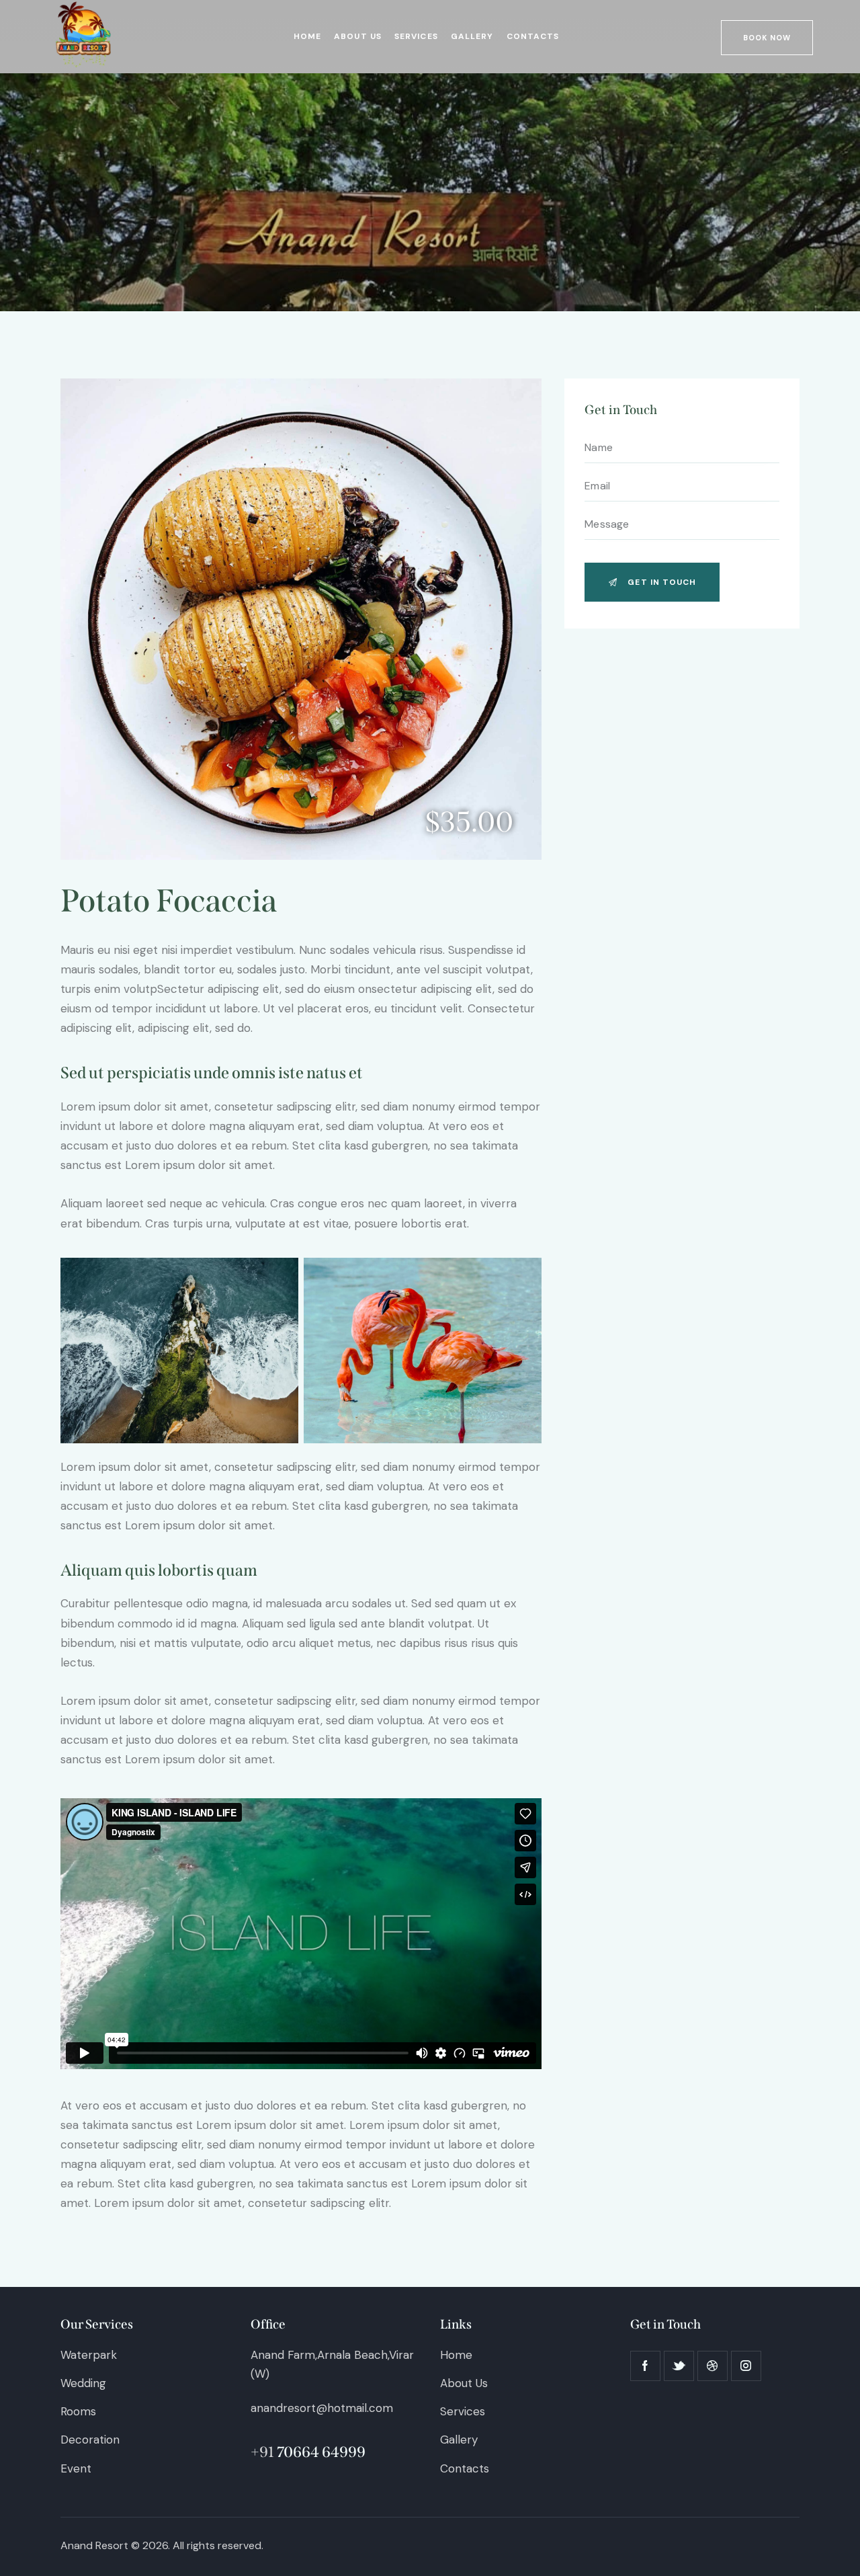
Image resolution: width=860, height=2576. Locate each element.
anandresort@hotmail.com (322, 2408)
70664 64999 (321, 2452)
